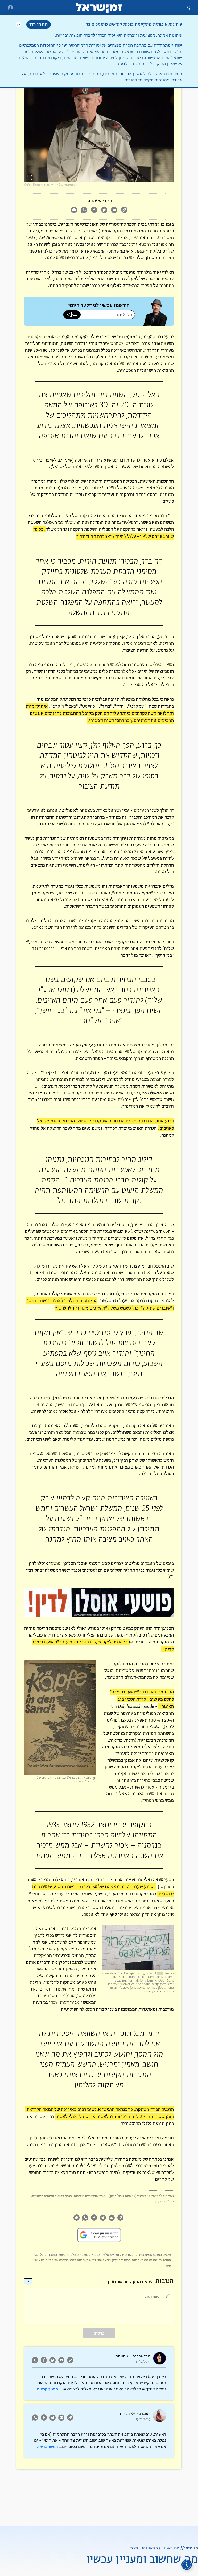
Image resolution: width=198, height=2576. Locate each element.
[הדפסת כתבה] (74, 210)
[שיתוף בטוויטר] (104, 210)
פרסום (99, 2333)
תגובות (120, 2356)
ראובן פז (144, 2414)
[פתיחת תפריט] (10, 8)
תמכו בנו (39, 24)
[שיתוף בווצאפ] (84, 210)
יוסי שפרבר (95, 201)
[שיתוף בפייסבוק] (94, 210)
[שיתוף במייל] (114, 210)
